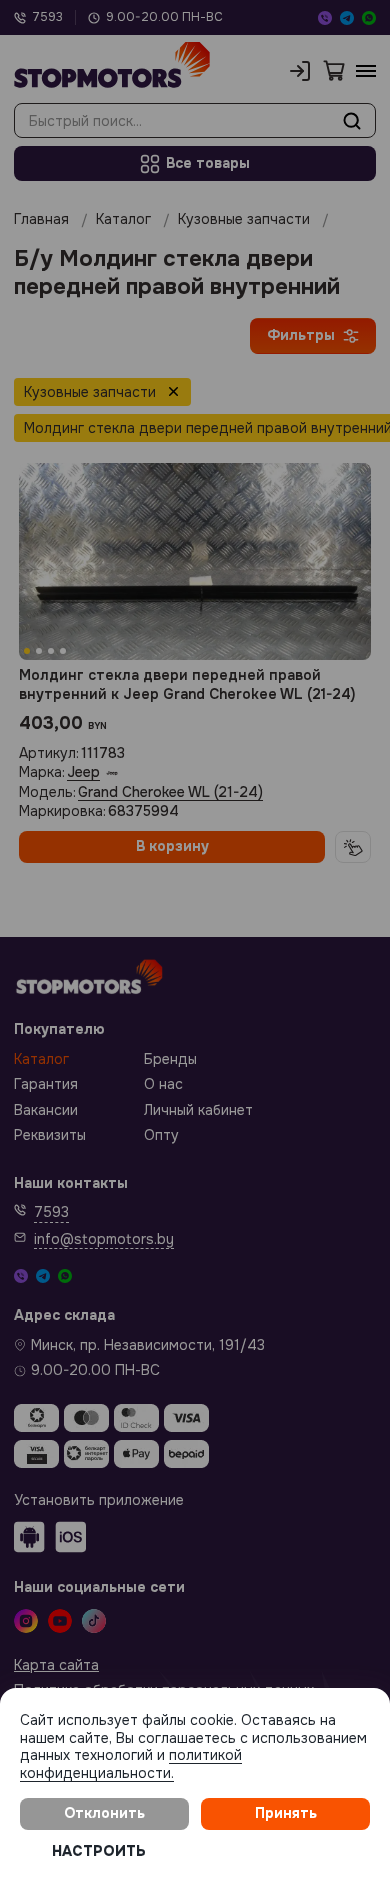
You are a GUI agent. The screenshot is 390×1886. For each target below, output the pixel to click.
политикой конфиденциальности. (131, 1764)
